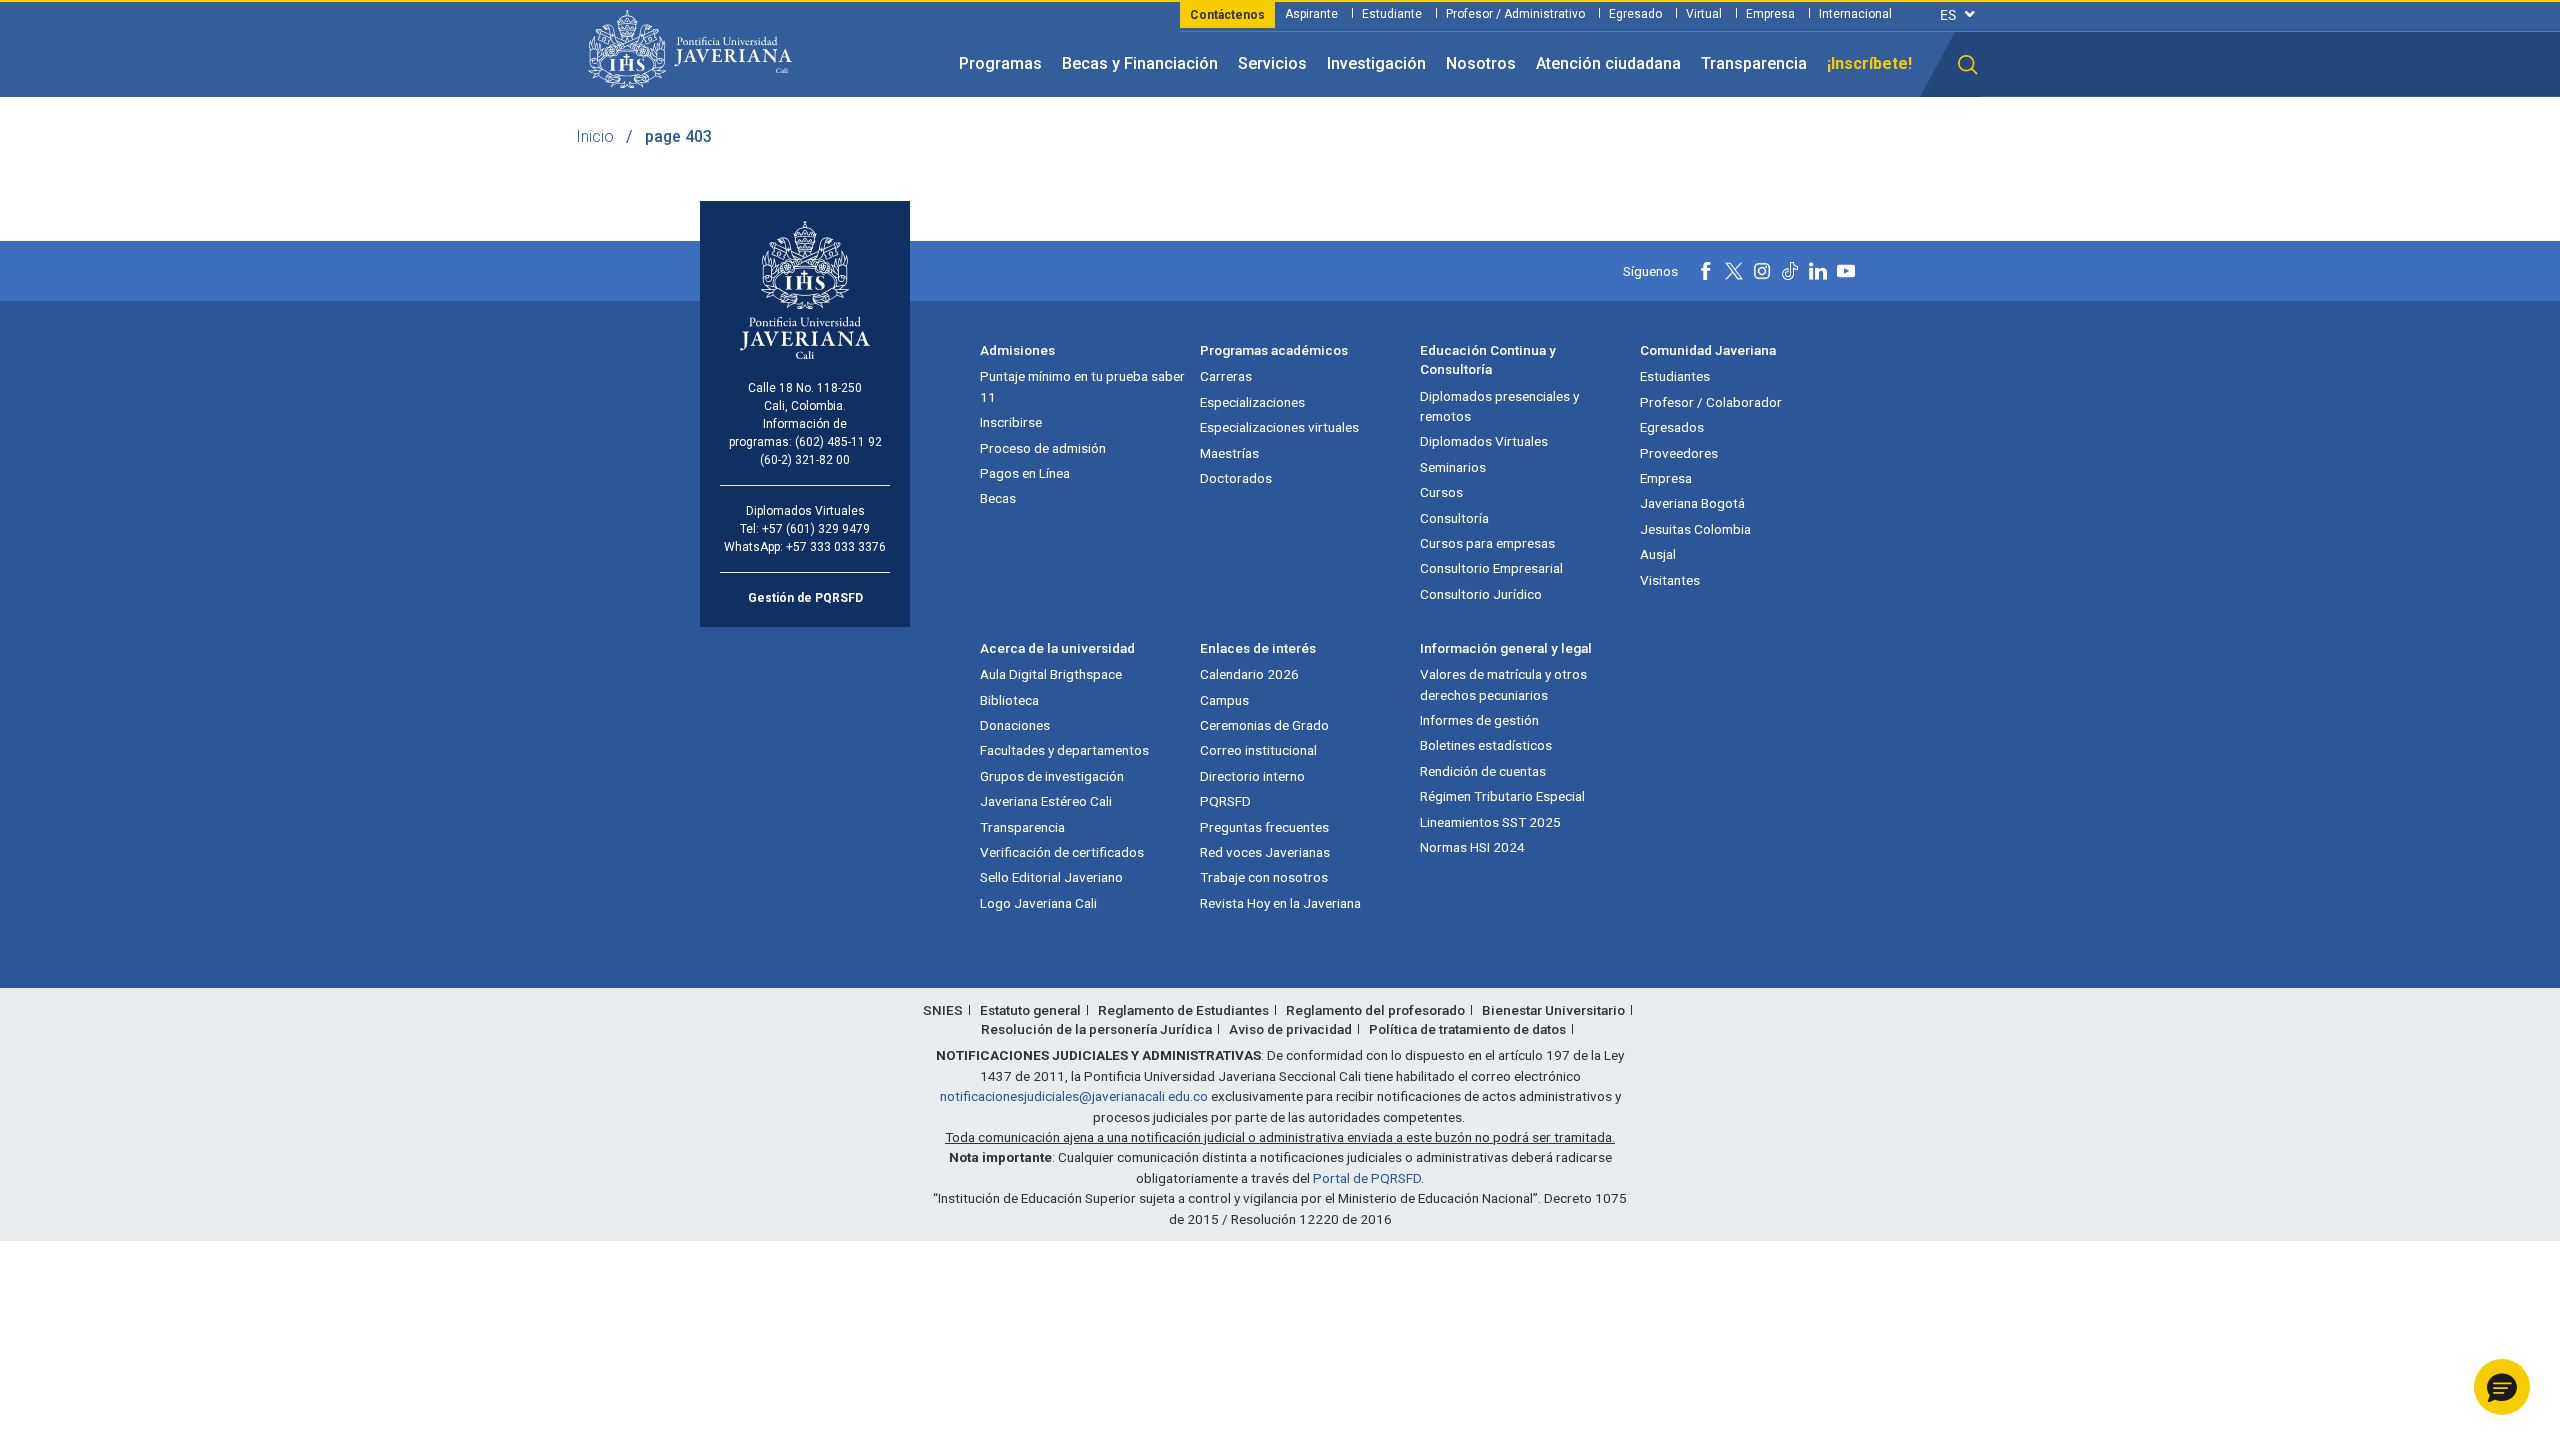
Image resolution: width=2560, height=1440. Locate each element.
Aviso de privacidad (1290, 1029)
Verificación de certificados (1062, 852)
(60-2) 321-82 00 (805, 460)
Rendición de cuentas (1483, 771)
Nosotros (1481, 63)
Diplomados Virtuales (1484, 441)
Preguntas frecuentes (1264, 827)
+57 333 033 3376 (836, 547)
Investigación (1376, 63)
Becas (998, 498)
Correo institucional (1258, 750)
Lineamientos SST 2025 (1490, 822)
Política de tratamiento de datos (1467, 1029)
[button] (1968, 65)
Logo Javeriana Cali (1038, 903)
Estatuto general (1030, 1010)
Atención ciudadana (1608, 63)
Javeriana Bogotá (1692, 503)
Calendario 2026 (1249, 674)
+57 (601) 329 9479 (816, 529)
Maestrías (1229, 453)
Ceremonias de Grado (1264, 725)
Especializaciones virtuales (1279, 427)
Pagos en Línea (1025, 473)
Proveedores (1679, 453)
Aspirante (1311, 14)
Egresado (1635, 14)
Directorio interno (1252, 776)
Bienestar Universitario (1553, 1010)
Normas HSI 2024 (1472, 847)
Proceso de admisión (1043, 448)
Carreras (1226, 376)
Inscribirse (1011, 422)
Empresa (1770, 14)
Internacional (1855, 14)
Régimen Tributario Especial (1502, 796)
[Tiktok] (1790, 271)
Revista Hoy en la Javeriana (1280, 903)
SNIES (943, 1010)
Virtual (1704, 14)
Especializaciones (1252, 402)
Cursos (1441, 492)
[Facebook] (1706, 271)
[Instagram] (1762, 271)
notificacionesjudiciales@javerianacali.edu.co (1074, 1096)
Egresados (1672, 427)
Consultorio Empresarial (1491, 568)
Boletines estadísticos (1486, 745)
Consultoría (1454, 518)
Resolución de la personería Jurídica (1096, 1029)
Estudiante (1392, 14)
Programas (1000, 63)
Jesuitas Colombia (1695, 529)
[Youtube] (1846, 271)
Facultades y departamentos (1064, 750)
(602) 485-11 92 (838, 442)
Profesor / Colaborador (1711, 402)
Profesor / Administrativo (1515, 14)
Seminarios (1453, 467)
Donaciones (1015, 725)
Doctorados (1236, 478)
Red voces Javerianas (1265, 852)
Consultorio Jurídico (1481, 594)
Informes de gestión (1479, 720)
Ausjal (1658, 554)
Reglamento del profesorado (1375, 1010)
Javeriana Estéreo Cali (1046, 801)
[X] (1734, 271)
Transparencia (1754, 63)
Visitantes (1670, 580)
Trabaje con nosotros (1264, 877)
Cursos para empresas (1487, 543)
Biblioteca (1009, 700)
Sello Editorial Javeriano (1051, 877)
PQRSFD (1225, 801)
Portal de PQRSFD (1367, 1178)
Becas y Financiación (1140, 63)
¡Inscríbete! (1869, 63)
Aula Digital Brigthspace (1051, 674)
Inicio (595, 136)
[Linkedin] (1818, 271)
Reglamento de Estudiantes (1183, 1010)
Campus (1224, 700)
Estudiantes (1675, 376)
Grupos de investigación (1052, 776)
